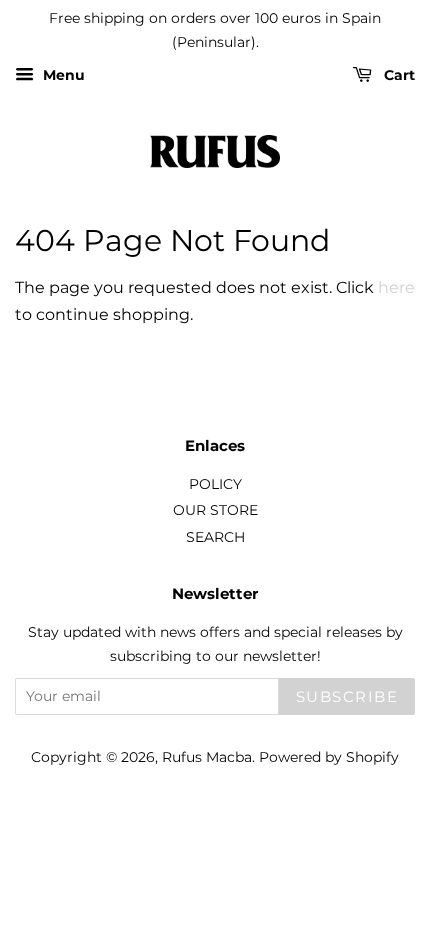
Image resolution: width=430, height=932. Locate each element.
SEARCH (215, 537)
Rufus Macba (207, 757)
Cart (397, 75)
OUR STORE (215, 510)
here (396, 287)
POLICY (215, 484)
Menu (62, 75)
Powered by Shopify (329, 757)
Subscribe (347, 696)
